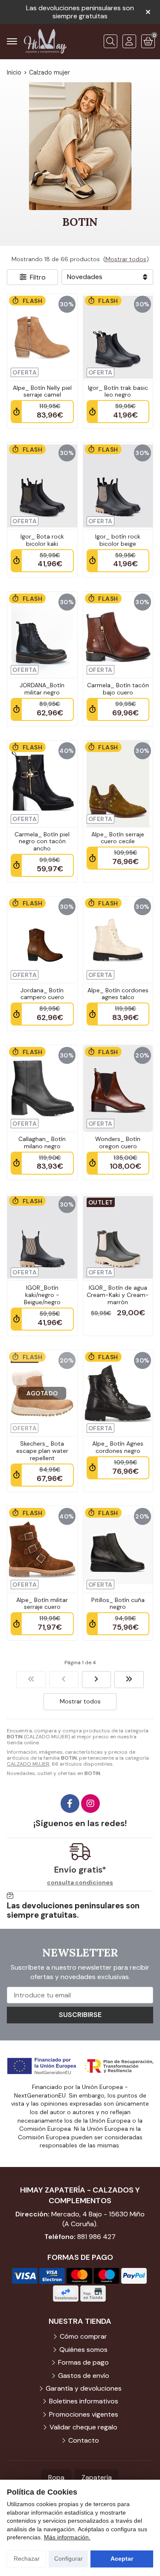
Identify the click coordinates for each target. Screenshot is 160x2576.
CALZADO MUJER (28, 1764)
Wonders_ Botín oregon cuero (118, 1142)
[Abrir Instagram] (90, 1804)
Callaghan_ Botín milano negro (42, 1142)
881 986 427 (96, 2237)
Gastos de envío (84, 2376)
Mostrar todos (126, 259)
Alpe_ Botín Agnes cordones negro (118, 1447)
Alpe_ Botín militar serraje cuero (42, 1604)
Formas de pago (83, 2362)
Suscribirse (80, 2015)
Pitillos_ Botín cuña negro (118, 1604)
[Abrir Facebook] (70, 1804)
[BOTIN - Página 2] (97, 1680)
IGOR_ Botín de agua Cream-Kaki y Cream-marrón (118, 1295)
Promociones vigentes (84, 2414)
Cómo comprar (83, 2336)
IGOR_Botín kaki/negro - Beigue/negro (42, 1295)
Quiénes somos (83, 2350)
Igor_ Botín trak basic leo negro (118, 391)
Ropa (56, 2477)
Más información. (67, 2537)
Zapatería (97, 2477)
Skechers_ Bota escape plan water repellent (42, 1451)
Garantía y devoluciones (84, 2388)
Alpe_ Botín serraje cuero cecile (118, 838)
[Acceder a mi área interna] (129, 41)
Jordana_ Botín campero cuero (42, 994)
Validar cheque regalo (83, 2427)
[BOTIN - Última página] (129, 1680)
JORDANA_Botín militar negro (42, 689)
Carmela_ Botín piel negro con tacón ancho (42, 841)
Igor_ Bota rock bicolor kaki (42, 540)
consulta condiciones (80, 1883)
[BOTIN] (31, 1680)
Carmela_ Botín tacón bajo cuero (118, 689)
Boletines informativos (84, 2401)
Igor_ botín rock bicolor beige (118, 540)
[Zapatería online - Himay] (45, 41)
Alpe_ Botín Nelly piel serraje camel (42, 391)
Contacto (84, 2440)
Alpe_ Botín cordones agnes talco (118, 994)
